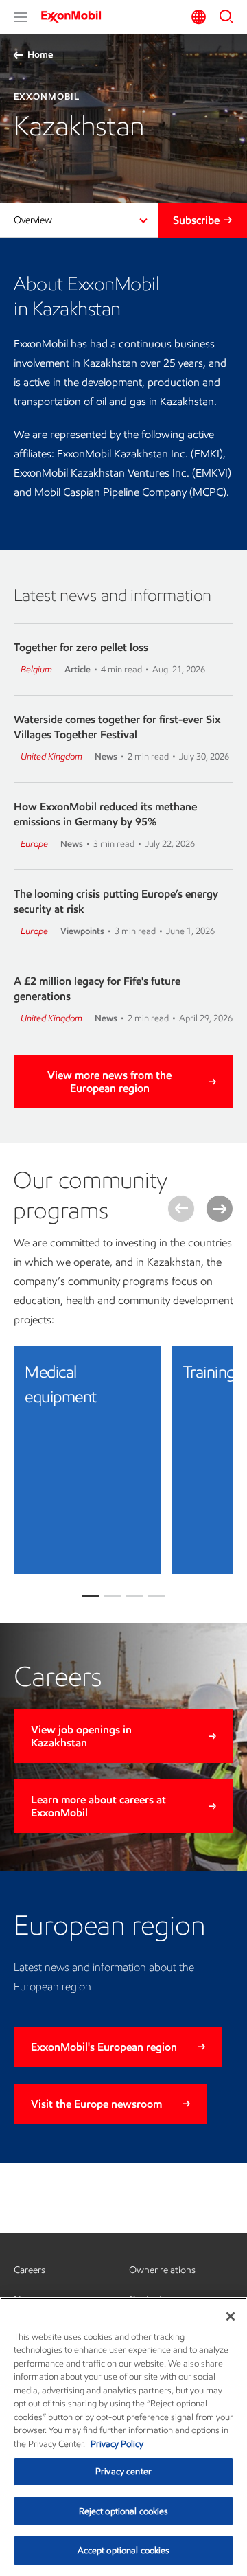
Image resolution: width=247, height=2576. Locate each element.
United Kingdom (51, 756)
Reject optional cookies (124, 2511)
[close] (141, 1367)
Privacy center (123, 2471)
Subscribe (196, 220)
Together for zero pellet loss (81, 647)
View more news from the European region (109, 1082)
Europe (34, 844)
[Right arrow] (220, 1209)
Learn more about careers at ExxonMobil (98, 1806)
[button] (21, 17)
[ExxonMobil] (75, 16)
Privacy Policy (117, 2444)
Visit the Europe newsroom (96, 2104)
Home (40, 55)
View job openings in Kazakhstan (81, 1736)
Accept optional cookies (124, 2550)
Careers (30, 2270)
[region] (123, 2437)
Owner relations (162, 2270)
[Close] (231, 2316)
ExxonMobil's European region (104, 2047)
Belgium (36, 669)
